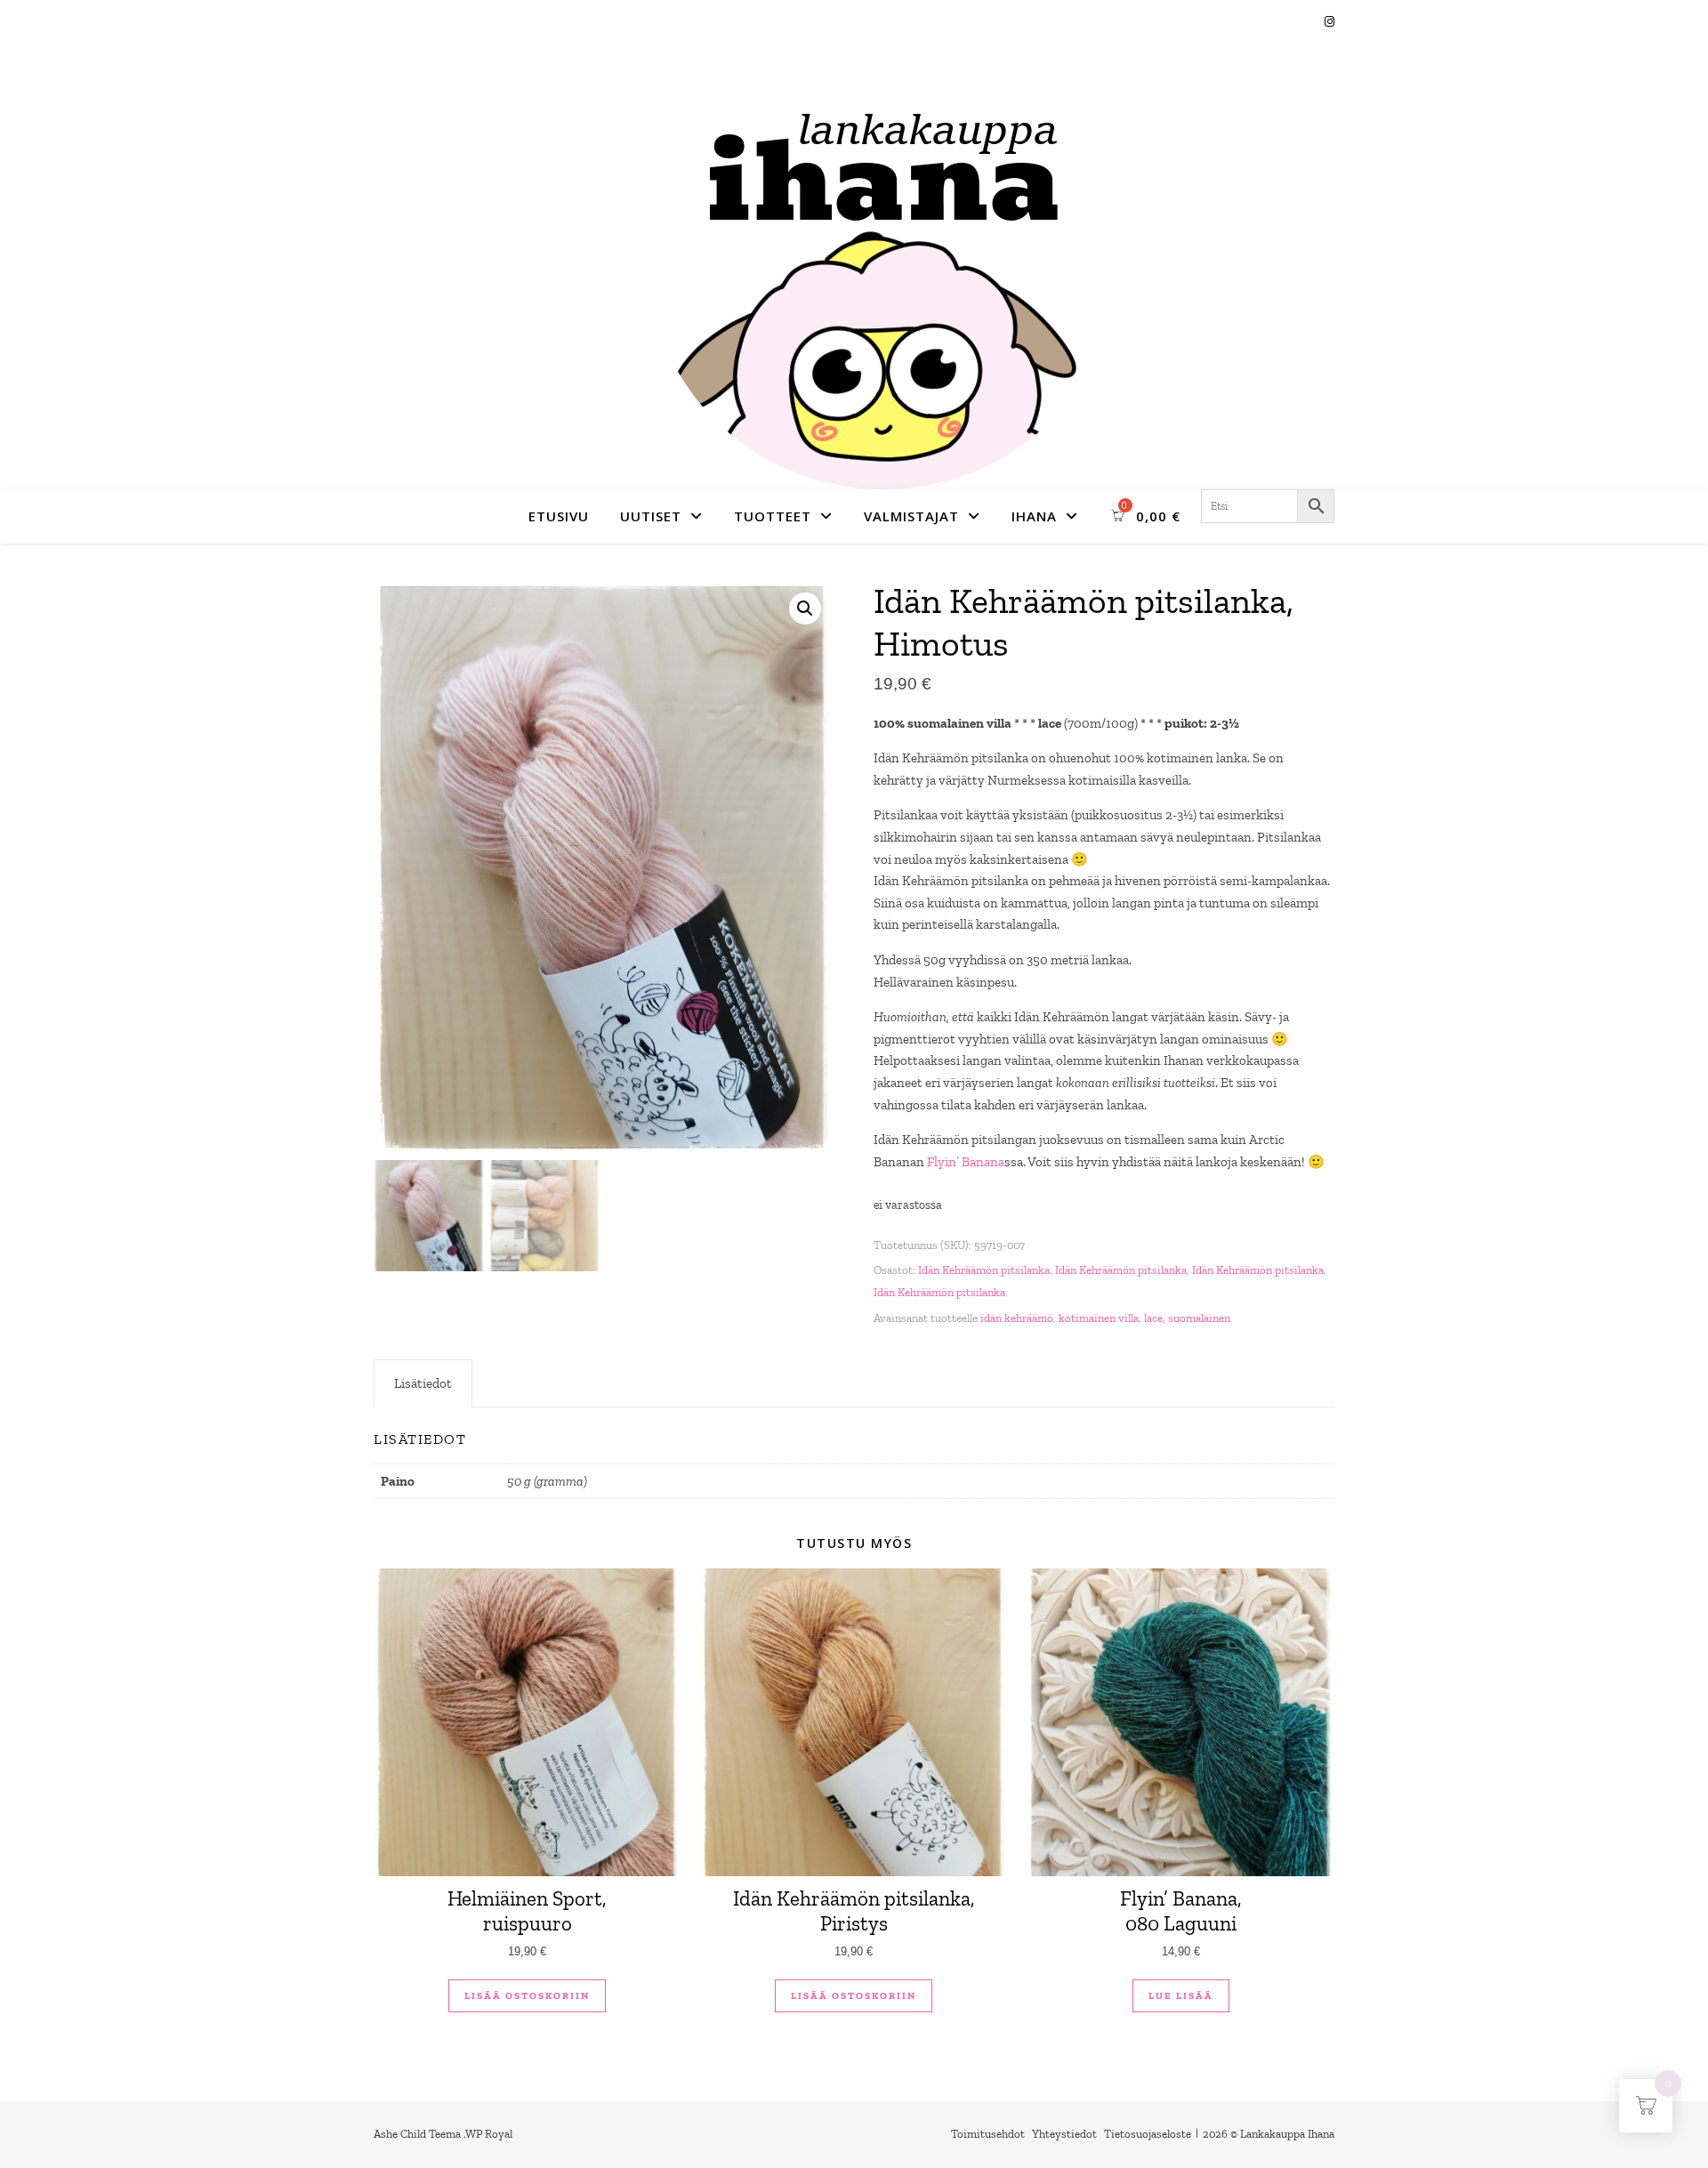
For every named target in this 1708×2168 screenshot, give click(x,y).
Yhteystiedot (1064, 2134)
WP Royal (489, 2134)
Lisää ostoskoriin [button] (527, 1996)
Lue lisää (1181, 1996)
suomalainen (1199, 1318)
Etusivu (559, 516)
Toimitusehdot (988, 2134)
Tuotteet (773, 516)
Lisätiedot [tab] (423, 1383)
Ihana (1034, 516)
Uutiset (651, 516)
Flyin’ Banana (966, 1162)
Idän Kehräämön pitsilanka (984, 1270)
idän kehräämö (1017, 1318)
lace (1153, 1318)
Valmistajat (911, 516)
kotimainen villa (1099, 1318)
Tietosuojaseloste (1148, 2134)
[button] (805, 608)
